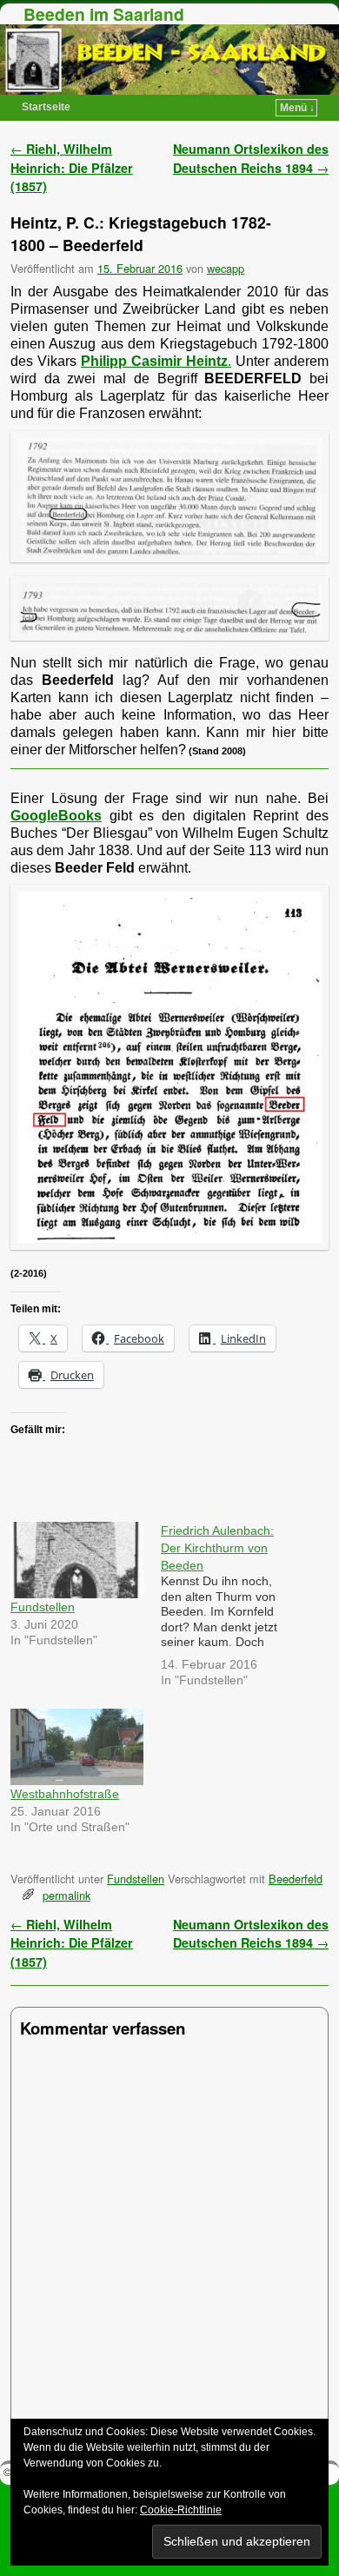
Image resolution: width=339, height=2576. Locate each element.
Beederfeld (296, 1879)
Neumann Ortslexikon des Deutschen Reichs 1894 (251, 158)
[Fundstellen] (77, 1560)
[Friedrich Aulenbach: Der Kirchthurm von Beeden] (236, 1608)
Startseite (46, 107)
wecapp (226, 268)
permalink (66, 1895)
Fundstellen (43, 1607)
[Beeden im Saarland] (169, 60)
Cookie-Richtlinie (181, 2510)
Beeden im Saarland (104, 14)
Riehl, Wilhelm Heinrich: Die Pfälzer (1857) (72, 167)
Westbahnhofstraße (65, 1794)
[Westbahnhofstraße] (77, 1746)
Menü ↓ (297, 108)
